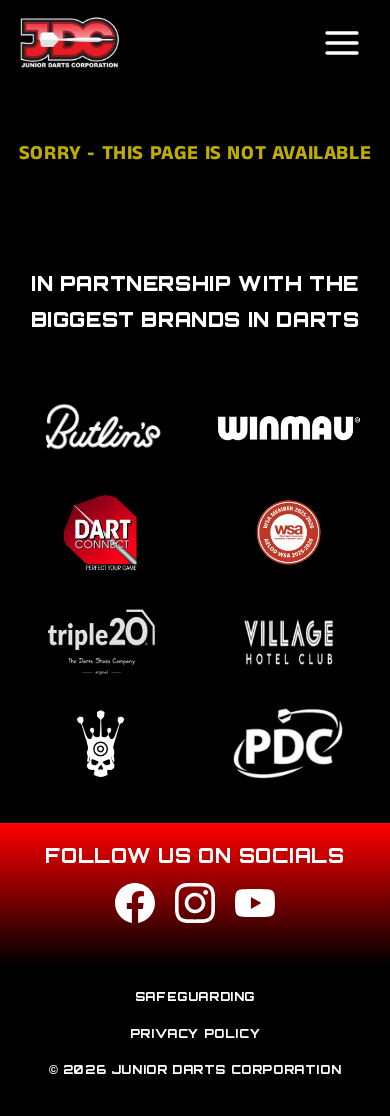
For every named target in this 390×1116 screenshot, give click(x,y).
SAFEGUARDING (195, 996)
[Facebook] (135, 907)
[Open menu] (342, 43)
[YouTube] (255, 907)
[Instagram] (195, 907)
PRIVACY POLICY (195, 1033)
